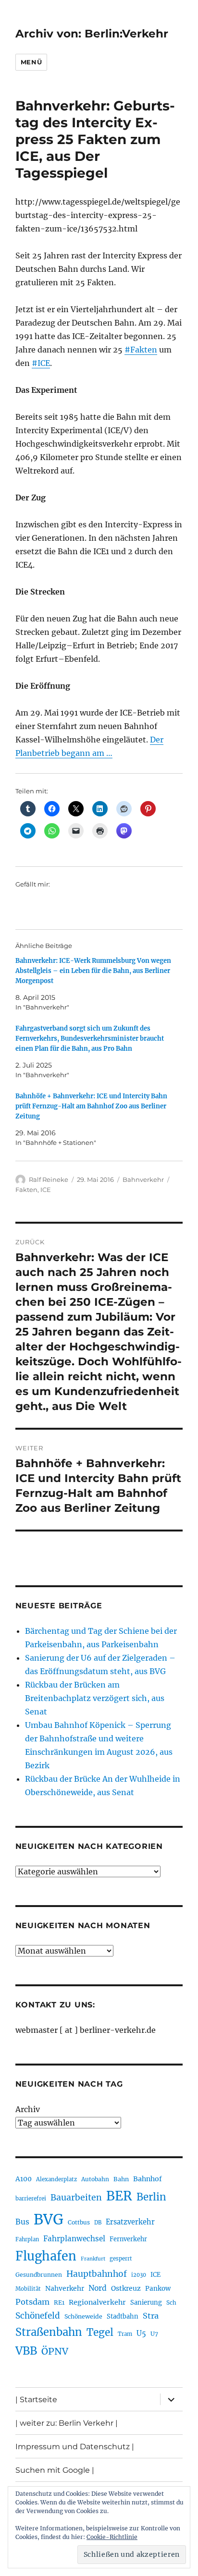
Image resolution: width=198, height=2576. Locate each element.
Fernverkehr (128, 2239)
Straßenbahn (49, 2332)
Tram (125, 2334)
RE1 (59, 2303)
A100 (24, 2179)
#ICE (41, 363)
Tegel (100, 2333)
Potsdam (32, 2302)
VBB (26, 2351)
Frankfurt (93, 2259)
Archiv (28, 2109)
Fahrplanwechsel (74, 2239)
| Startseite (36, 2400)
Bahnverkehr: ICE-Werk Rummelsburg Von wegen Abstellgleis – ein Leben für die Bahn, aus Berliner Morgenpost (93, 971)
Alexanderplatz (56, 2179)
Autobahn (95, 2179)
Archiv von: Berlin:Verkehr (92, 34)
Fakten (26, 1190)
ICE (46, 1190)
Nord (98, 2288)
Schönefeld (38, 2316)
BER (119, 2196)
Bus (22, 2222)
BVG (49, 2219)
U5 (141, 2333)
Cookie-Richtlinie (112, 2537)
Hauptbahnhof (97, 2274)
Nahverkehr (65, 2288)
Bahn (121, 2179)
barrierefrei (31, 2199)
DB (98, 2223)
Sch (171, 2303)
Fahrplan (27, 2239)
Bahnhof (148, 2179)
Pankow (158, 2289)
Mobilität (28, 2289)
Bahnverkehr (143, 1179)
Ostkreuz (126, 2288)
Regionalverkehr (97, 2302)
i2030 (139, 2275)
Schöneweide (83, 2316)
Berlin (151, 2197)
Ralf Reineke (49, 1179)
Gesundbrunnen (39, 2275)
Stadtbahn (123, 2316)
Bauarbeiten (76, 2198)
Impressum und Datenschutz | (75, 2447)
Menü (31, 62)
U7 (154, 2334)
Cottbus (79, 2222)
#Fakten (141, 350)
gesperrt (121, 2259)
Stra (151, 2316)
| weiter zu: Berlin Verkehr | (67, 2423)
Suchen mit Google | (55, 2470)
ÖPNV (55, 2351)
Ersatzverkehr (130, 2222)
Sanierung (146, 2303)
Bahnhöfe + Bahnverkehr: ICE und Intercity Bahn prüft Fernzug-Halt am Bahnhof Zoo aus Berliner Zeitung (91, 1106)
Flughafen (46, 2256)
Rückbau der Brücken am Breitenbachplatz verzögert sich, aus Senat (95, 1698)
